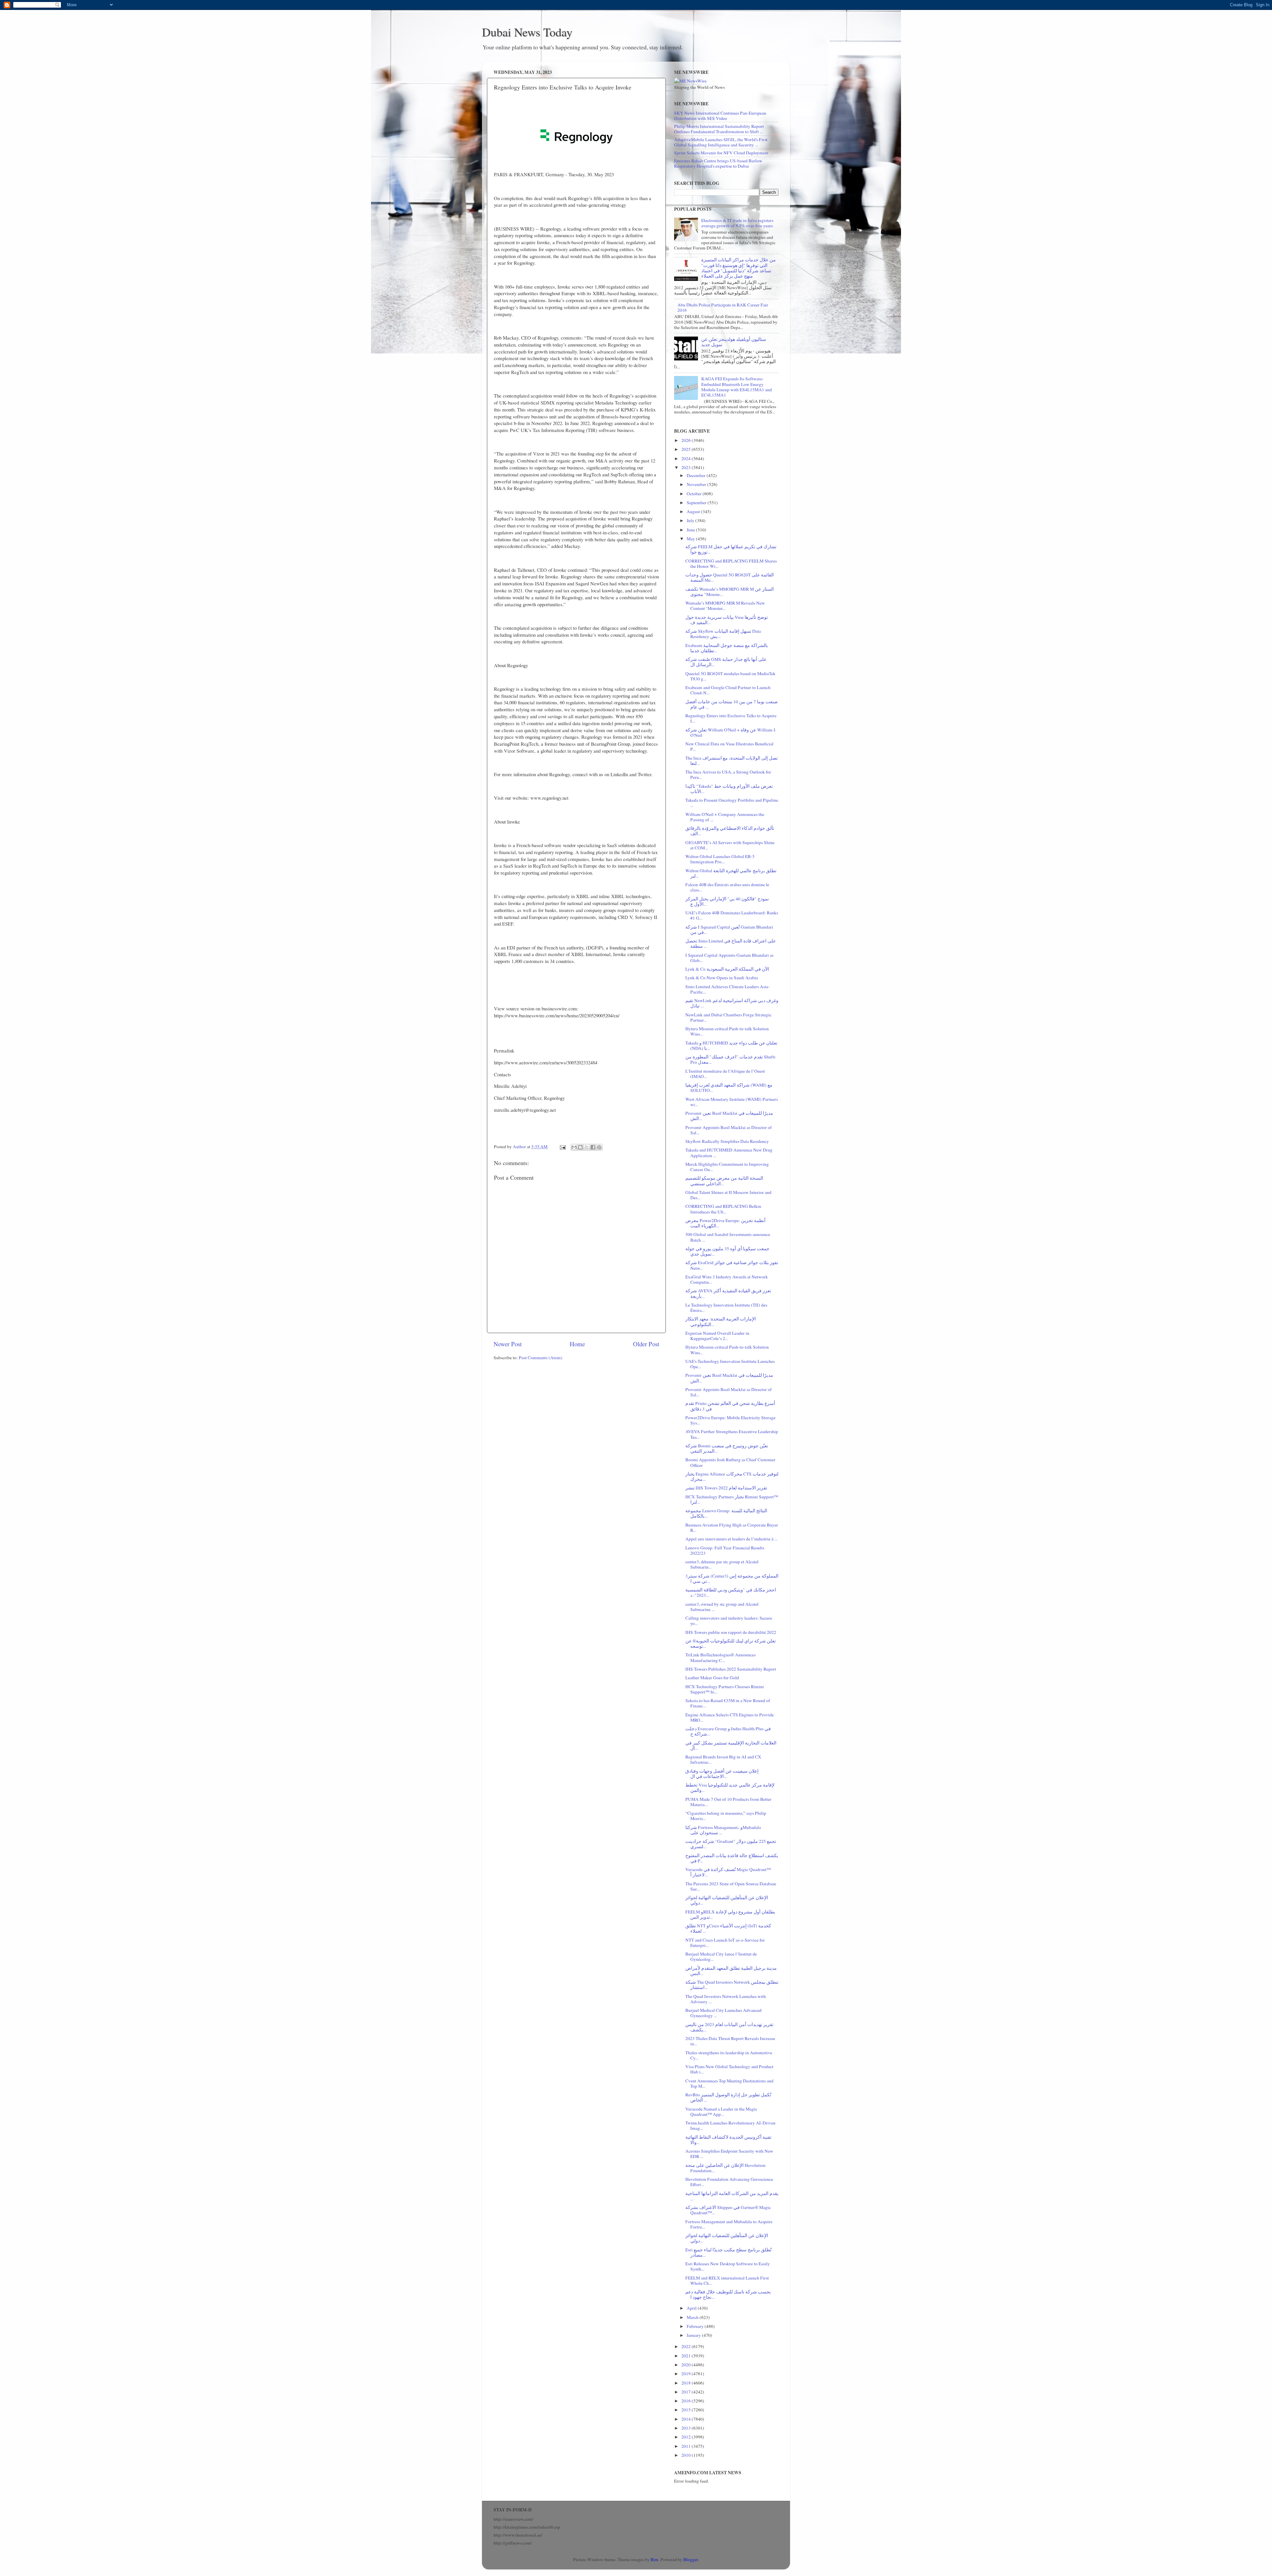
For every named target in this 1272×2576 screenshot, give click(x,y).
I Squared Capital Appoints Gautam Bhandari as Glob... (729, 958)
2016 (687, 2401)
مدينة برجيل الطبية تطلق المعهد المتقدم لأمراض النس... (731, 1971)
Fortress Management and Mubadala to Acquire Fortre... (729, 2224)
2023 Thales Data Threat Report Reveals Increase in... (730, 2041)
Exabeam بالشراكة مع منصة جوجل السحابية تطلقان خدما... (727, 648)
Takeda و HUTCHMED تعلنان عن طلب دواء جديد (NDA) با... (731, 1046)
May (691, 539)
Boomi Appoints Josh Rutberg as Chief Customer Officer (730, 1462)
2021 (687, 2356)
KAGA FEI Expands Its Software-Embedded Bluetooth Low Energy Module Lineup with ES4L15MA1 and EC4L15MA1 (737, 387)
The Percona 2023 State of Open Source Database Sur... (731, 1886)
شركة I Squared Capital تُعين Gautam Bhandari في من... (729, 930)
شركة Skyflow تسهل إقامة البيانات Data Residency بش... (723, 634)
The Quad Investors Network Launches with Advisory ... (726, 1999)
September (697, 503)
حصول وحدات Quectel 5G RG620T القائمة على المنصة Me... (730, 577)
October (695, 494)
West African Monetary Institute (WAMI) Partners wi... (732, 1102)
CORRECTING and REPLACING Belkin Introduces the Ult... (723, 1209)
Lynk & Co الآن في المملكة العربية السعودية (727, 969)
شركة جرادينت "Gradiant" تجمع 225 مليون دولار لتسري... (731, 1844)
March (693, 2317)
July (691, 520)
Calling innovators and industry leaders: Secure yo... (729, 1621)
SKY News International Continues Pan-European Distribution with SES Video (720, 116)
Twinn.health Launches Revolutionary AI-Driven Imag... (730, 2125)
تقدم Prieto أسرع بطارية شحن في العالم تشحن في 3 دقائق (730, 1406)
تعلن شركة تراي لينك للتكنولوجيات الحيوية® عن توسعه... (731, 1643)
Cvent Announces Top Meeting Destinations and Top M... (729, 2083)
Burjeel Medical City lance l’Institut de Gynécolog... (721, 1957)
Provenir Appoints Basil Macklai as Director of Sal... (729, 1130)
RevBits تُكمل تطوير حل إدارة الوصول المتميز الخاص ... (728, 2097)
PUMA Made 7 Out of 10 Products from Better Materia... (728, 1802)
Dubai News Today (527, 32)
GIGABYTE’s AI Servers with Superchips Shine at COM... (730, 845)
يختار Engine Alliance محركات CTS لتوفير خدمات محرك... (732, 1476)
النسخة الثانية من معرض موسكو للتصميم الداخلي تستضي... (724, 1181)
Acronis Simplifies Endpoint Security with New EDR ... (729, 2154)
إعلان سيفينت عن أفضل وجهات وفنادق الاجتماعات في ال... (722, 1774)
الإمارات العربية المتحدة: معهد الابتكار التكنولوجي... (721, 1321)
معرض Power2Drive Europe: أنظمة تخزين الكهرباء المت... (725, 1223)
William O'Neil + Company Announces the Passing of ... (725, 817)
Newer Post (508, 1344)
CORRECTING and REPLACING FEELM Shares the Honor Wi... (731, 563)
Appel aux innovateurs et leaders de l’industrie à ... (731, 1539)
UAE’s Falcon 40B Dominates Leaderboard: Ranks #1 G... (732, 915)
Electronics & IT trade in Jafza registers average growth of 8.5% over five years (737, 223)
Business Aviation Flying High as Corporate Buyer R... (732, 1528)
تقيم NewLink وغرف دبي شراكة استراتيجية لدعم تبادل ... (732, 1003)
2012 (687, 2437)
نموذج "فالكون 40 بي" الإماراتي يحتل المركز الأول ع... (727, 901)
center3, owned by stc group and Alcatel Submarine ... (722, 1607)
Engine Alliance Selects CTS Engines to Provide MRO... (730, 1717)
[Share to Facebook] (593, 1147)
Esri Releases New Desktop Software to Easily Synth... (728, 2266)
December (697, 475)
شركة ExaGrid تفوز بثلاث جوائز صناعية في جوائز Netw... (732, 1265)
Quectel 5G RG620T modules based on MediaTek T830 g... (730, 676)
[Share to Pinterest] (599, 1147)
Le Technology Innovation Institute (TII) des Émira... (726, 1308)
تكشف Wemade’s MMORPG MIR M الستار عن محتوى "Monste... (730, 592)
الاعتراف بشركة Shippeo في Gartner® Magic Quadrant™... (728, 2210)
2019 (687, 2374)
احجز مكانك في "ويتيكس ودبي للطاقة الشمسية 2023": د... (731, 1592)
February (696, 2326)
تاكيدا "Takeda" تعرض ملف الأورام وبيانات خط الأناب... (729, 789)
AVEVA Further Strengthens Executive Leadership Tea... (732, 1434)
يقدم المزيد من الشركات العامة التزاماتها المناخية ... (732, 2196)
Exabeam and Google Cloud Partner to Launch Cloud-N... (728, 690)
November (697, 484)
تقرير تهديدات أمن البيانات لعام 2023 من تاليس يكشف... (729, 2027)
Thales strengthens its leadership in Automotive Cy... (729, 2055)
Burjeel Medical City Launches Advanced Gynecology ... (723, 2013)
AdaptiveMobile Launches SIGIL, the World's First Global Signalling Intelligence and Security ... (721, 142)
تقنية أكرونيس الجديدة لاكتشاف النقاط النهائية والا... (728, 2140)
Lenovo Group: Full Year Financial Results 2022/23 (725, 1550)
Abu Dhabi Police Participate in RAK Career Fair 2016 (723, 307)
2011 (687, 2446)
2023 (687, 467)
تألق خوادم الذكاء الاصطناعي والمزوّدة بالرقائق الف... (730, 831)
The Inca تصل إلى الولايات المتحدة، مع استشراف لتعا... (732, 761)
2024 (687, 458)
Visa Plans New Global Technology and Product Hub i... (729, 2069)
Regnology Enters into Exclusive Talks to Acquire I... (731, 718)
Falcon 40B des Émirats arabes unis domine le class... (727, 887)
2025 (687, 449)
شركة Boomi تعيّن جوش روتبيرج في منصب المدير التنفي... (727, 1448)
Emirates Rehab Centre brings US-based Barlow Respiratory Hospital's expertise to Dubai (718, 163)
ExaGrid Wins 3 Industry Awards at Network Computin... (727, 1279)
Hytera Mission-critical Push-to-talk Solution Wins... (727, 1031)
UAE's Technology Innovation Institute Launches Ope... (730, 1364)
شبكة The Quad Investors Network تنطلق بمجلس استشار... (732, 1985)
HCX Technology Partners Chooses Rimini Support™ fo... (725, 1689)
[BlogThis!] (580, 1147)
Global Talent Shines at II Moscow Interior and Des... (728, 1195)
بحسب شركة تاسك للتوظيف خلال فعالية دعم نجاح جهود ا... (728, 2294)
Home (577, 1344)
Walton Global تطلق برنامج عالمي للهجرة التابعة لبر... (731, 873)
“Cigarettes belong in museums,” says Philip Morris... (726, 1816)
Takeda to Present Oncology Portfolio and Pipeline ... (732, 803)
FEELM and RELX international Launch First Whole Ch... (727, 2281)
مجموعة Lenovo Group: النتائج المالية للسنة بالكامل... (726, 1513)
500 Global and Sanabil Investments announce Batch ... (728, 1237)
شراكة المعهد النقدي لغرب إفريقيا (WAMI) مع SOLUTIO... (729, 1088)
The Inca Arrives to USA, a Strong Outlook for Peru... (728, 775)
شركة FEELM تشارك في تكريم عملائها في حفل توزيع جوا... (731, 549)
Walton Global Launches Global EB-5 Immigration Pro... (720, 859)
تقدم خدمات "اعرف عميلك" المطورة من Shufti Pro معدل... (730, 1059)
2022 (687, 2346)
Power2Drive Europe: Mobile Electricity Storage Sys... (730, 1420)
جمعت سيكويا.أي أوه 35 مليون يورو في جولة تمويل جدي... (727, 1251)
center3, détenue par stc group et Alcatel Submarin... (722, 1564)
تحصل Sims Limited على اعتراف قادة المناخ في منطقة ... (731, 943)
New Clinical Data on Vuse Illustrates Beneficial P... (729, 746)
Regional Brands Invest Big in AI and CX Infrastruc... (723, 1759)
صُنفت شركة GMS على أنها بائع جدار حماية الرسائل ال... (726, 662)
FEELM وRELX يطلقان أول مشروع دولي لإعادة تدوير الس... (730, 1914)
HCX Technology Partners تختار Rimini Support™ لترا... (732, 1499)
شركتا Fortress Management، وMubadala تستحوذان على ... (723, 1830)
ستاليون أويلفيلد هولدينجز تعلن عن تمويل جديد (734, 342)
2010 (687, 2455)
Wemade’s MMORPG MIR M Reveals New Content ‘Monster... (725, 606)
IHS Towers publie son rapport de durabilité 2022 (731, 1632)
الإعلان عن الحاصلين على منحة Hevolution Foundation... (725, 2168)
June (691, 530)
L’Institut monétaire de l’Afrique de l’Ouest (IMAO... (725, 1074)
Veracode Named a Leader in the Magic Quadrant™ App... (721, 2112)
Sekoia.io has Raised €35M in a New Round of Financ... (728, 1703)
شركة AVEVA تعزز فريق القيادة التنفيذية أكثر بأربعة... (728, 1293)
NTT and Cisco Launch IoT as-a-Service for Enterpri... (725, 1943)
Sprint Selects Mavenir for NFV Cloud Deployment (721, 153)
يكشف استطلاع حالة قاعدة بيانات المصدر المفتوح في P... (732, 1858)
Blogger (691, 2559)
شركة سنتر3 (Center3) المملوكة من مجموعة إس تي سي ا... (732, 1579)
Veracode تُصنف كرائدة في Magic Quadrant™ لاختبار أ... (728, 1872)
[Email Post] (562, 1147)
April (692, 2308)
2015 (687, 2410)
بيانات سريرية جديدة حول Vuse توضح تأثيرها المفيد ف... (727, 620)
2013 (687, 2428)
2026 (687, 440)
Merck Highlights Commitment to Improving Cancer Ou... (727, 1167)
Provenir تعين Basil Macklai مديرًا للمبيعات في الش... (729, 1116)
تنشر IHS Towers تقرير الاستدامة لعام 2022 (726, 1488)
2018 (687, 2383)
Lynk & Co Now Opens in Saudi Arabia (722, 978)
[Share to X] (587, 1147)
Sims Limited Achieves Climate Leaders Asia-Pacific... (728, 989)
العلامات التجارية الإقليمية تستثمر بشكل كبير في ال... (731, 1745)
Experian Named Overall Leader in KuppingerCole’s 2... (717, 1336)
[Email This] (574, 1147)
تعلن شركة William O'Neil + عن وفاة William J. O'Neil (731, 732)
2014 (687, 2419)
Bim (655, 2559)
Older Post (646, 1344)
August (694, 511)
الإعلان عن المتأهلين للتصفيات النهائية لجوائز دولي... (727, 1900)
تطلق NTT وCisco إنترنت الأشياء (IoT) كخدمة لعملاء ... (728, 1928)
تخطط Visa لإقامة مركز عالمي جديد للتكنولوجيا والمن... (730, 1788)
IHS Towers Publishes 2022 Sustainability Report (731, 1669)
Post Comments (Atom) (541, 1358)
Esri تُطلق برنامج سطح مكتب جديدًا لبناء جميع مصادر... (728, 2252)
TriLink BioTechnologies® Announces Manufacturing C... (720, 1657)
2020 (687, 2365)
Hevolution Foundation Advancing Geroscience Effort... (729, 2182)
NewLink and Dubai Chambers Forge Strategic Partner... (728, 1017)
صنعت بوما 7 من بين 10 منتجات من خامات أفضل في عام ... (732, 704)
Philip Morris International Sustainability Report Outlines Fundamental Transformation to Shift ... (719, 129)
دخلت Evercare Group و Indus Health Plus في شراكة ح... (728, 1731)
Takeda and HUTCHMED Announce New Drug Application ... (729, 1153)
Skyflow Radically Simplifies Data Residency (727, 1141)
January (694, 2335)
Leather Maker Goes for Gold (712, 1678)
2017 (687, 2392)
